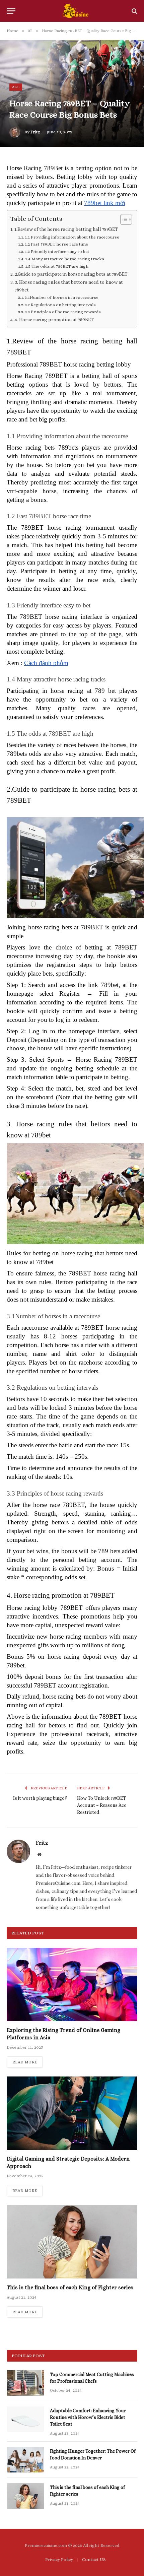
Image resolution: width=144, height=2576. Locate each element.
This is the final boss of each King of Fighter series (70, 2287)
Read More (25, 2062)
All (16, 87)
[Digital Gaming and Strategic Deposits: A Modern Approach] (72, 2113)
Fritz (35, 132)
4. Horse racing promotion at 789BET (54, 320)
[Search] (134, 11)
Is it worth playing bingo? (40, 1798)
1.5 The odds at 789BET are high (57, 266)
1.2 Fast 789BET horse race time (56, 244)
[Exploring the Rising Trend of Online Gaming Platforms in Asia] (72, 1985)
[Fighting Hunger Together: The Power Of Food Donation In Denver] (25, 2460)
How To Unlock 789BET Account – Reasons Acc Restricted (102, 1805)
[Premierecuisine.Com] (75, 11)
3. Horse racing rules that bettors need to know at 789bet (69, 286)
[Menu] (11, 11)
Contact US (94, 2559)
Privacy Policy (59, 2559)
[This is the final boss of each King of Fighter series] (72, 2242)
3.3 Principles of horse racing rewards (63, 312)
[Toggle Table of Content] (123, 219)
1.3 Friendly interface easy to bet (57, 251)
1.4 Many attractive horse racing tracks (65, 259)
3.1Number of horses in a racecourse (62, 297)
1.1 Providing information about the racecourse (72, 237)
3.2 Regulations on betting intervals (60, 305)
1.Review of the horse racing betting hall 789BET (66, 229)
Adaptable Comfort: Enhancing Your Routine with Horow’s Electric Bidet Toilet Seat (88, 2417)
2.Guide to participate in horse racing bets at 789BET (71, 274)
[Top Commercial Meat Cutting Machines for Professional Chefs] (25, 2383)
